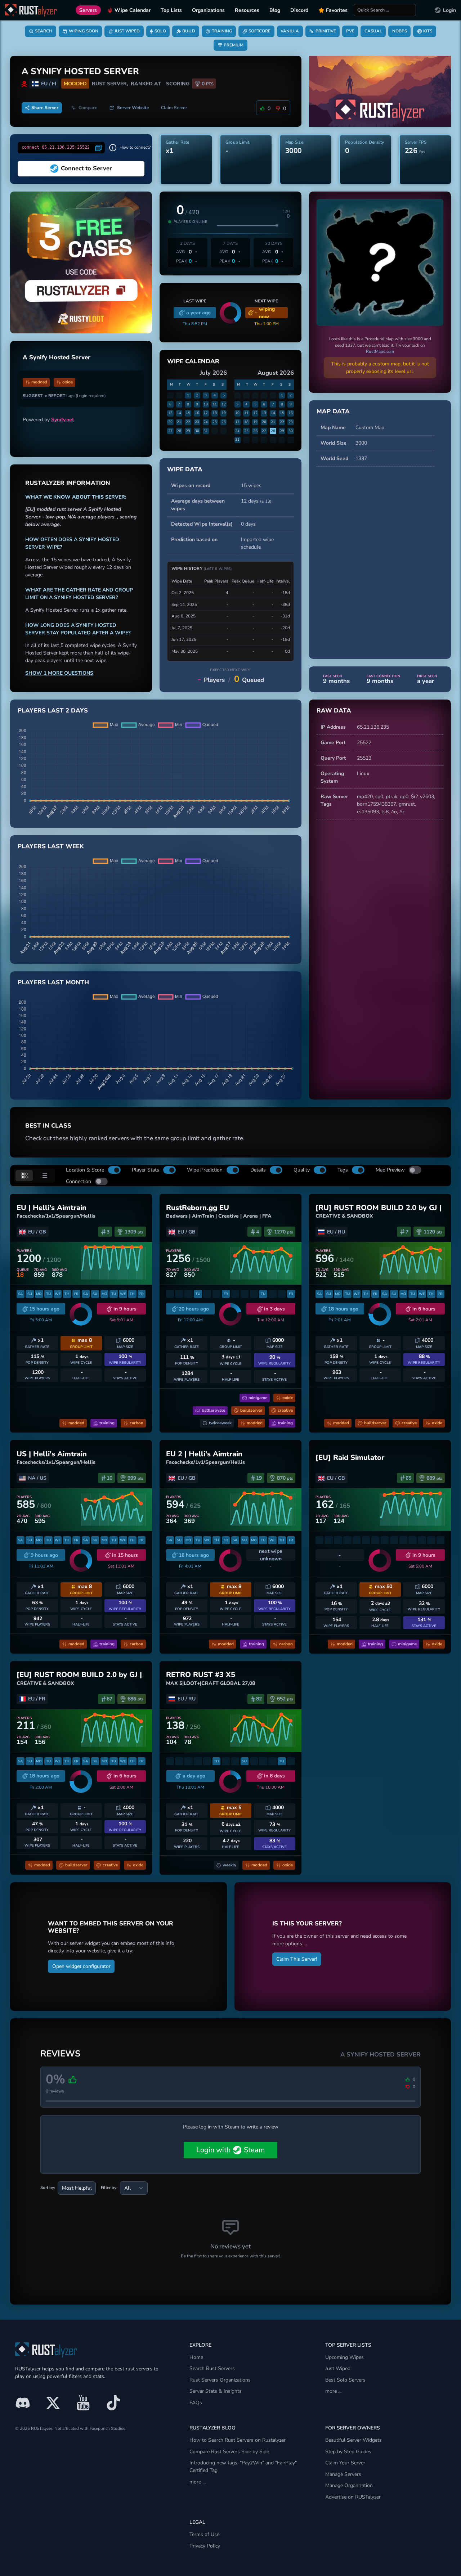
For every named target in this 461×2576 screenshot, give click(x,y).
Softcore (259, 31)
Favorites (337, 10)
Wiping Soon (84, 31)
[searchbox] (385, 10)
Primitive (326, 31)
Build (189, 31)
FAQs (196, 2403)
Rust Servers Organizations (220, 2380)
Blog (275, 10)
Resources (247, 10)
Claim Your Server (345, 2463)
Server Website (133, 108)
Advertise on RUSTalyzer (353, 2497)
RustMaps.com (380, 351)
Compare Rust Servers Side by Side (229, 2452)
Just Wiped (127, 31)
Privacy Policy (205, 2546)
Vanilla (290, 31)
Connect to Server (86, 168)
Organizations (208, 10)
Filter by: (109, 2188)
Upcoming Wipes (344, 2357)
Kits (428, 31)
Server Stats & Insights (216, 2391)
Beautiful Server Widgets (353, 2440)
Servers (88, 10)
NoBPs (400, 31)
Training (222, 31)
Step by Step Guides (348, 2452)
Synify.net (62, 420)
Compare (88, 108)
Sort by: (48, 2188)
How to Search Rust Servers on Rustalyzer (238, 2440)
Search (44, 31)
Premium (234, 45)
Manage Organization (349, 2485)
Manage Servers (343, 2474)
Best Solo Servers (345, 2380)
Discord (299, 10)
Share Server (45, 108)
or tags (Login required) (64, 396)
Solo (160, 31)
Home (196, 2357)
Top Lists (171, 10)
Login (449, 10)
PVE (350, 31)
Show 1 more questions (59, 673)
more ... (333, 2391)
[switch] (114, 1170)
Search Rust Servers (212, 2368)
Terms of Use (204, 2534)
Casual (373, 31)
